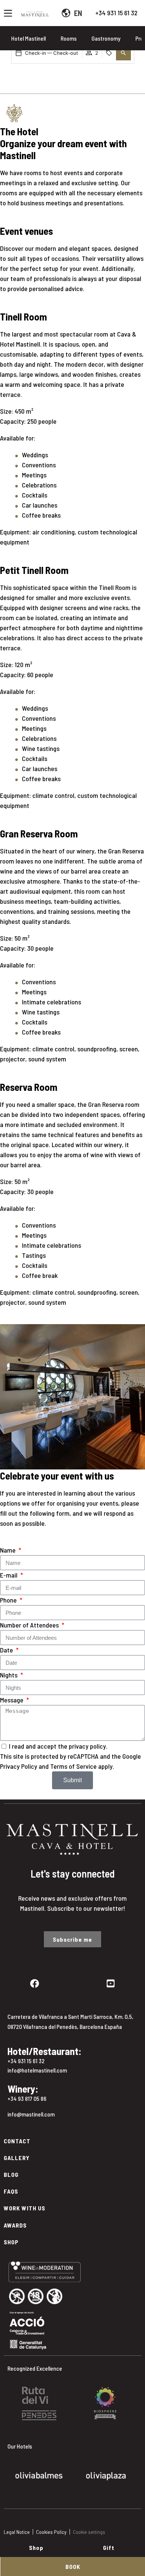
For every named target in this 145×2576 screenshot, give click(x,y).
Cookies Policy (51, 2532)
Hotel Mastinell (28, 38)
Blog (11, 2174)
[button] (123, 53)
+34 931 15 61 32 (116, 13)
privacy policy (87, 1746)
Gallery (17, 2158)
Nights (9, 1675)
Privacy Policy (19, 1766)
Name (9, 1550)
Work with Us (25, 2208)
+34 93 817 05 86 (27, 2098)
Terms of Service (73, 1766)
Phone (9, 1600)
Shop (11, 2242)
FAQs (11, 2191)
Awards (15, 2225)
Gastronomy (106, 38)
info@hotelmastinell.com (37, 2070)
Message (12, 1700)
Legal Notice (17, 2532)
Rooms (69, 38)
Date (7, 1650)
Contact (17, 2141)
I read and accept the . (58, 1746)
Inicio (12, 86)
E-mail (9, 1575)
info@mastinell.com (31, 2114)
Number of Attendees (30, 1625)
